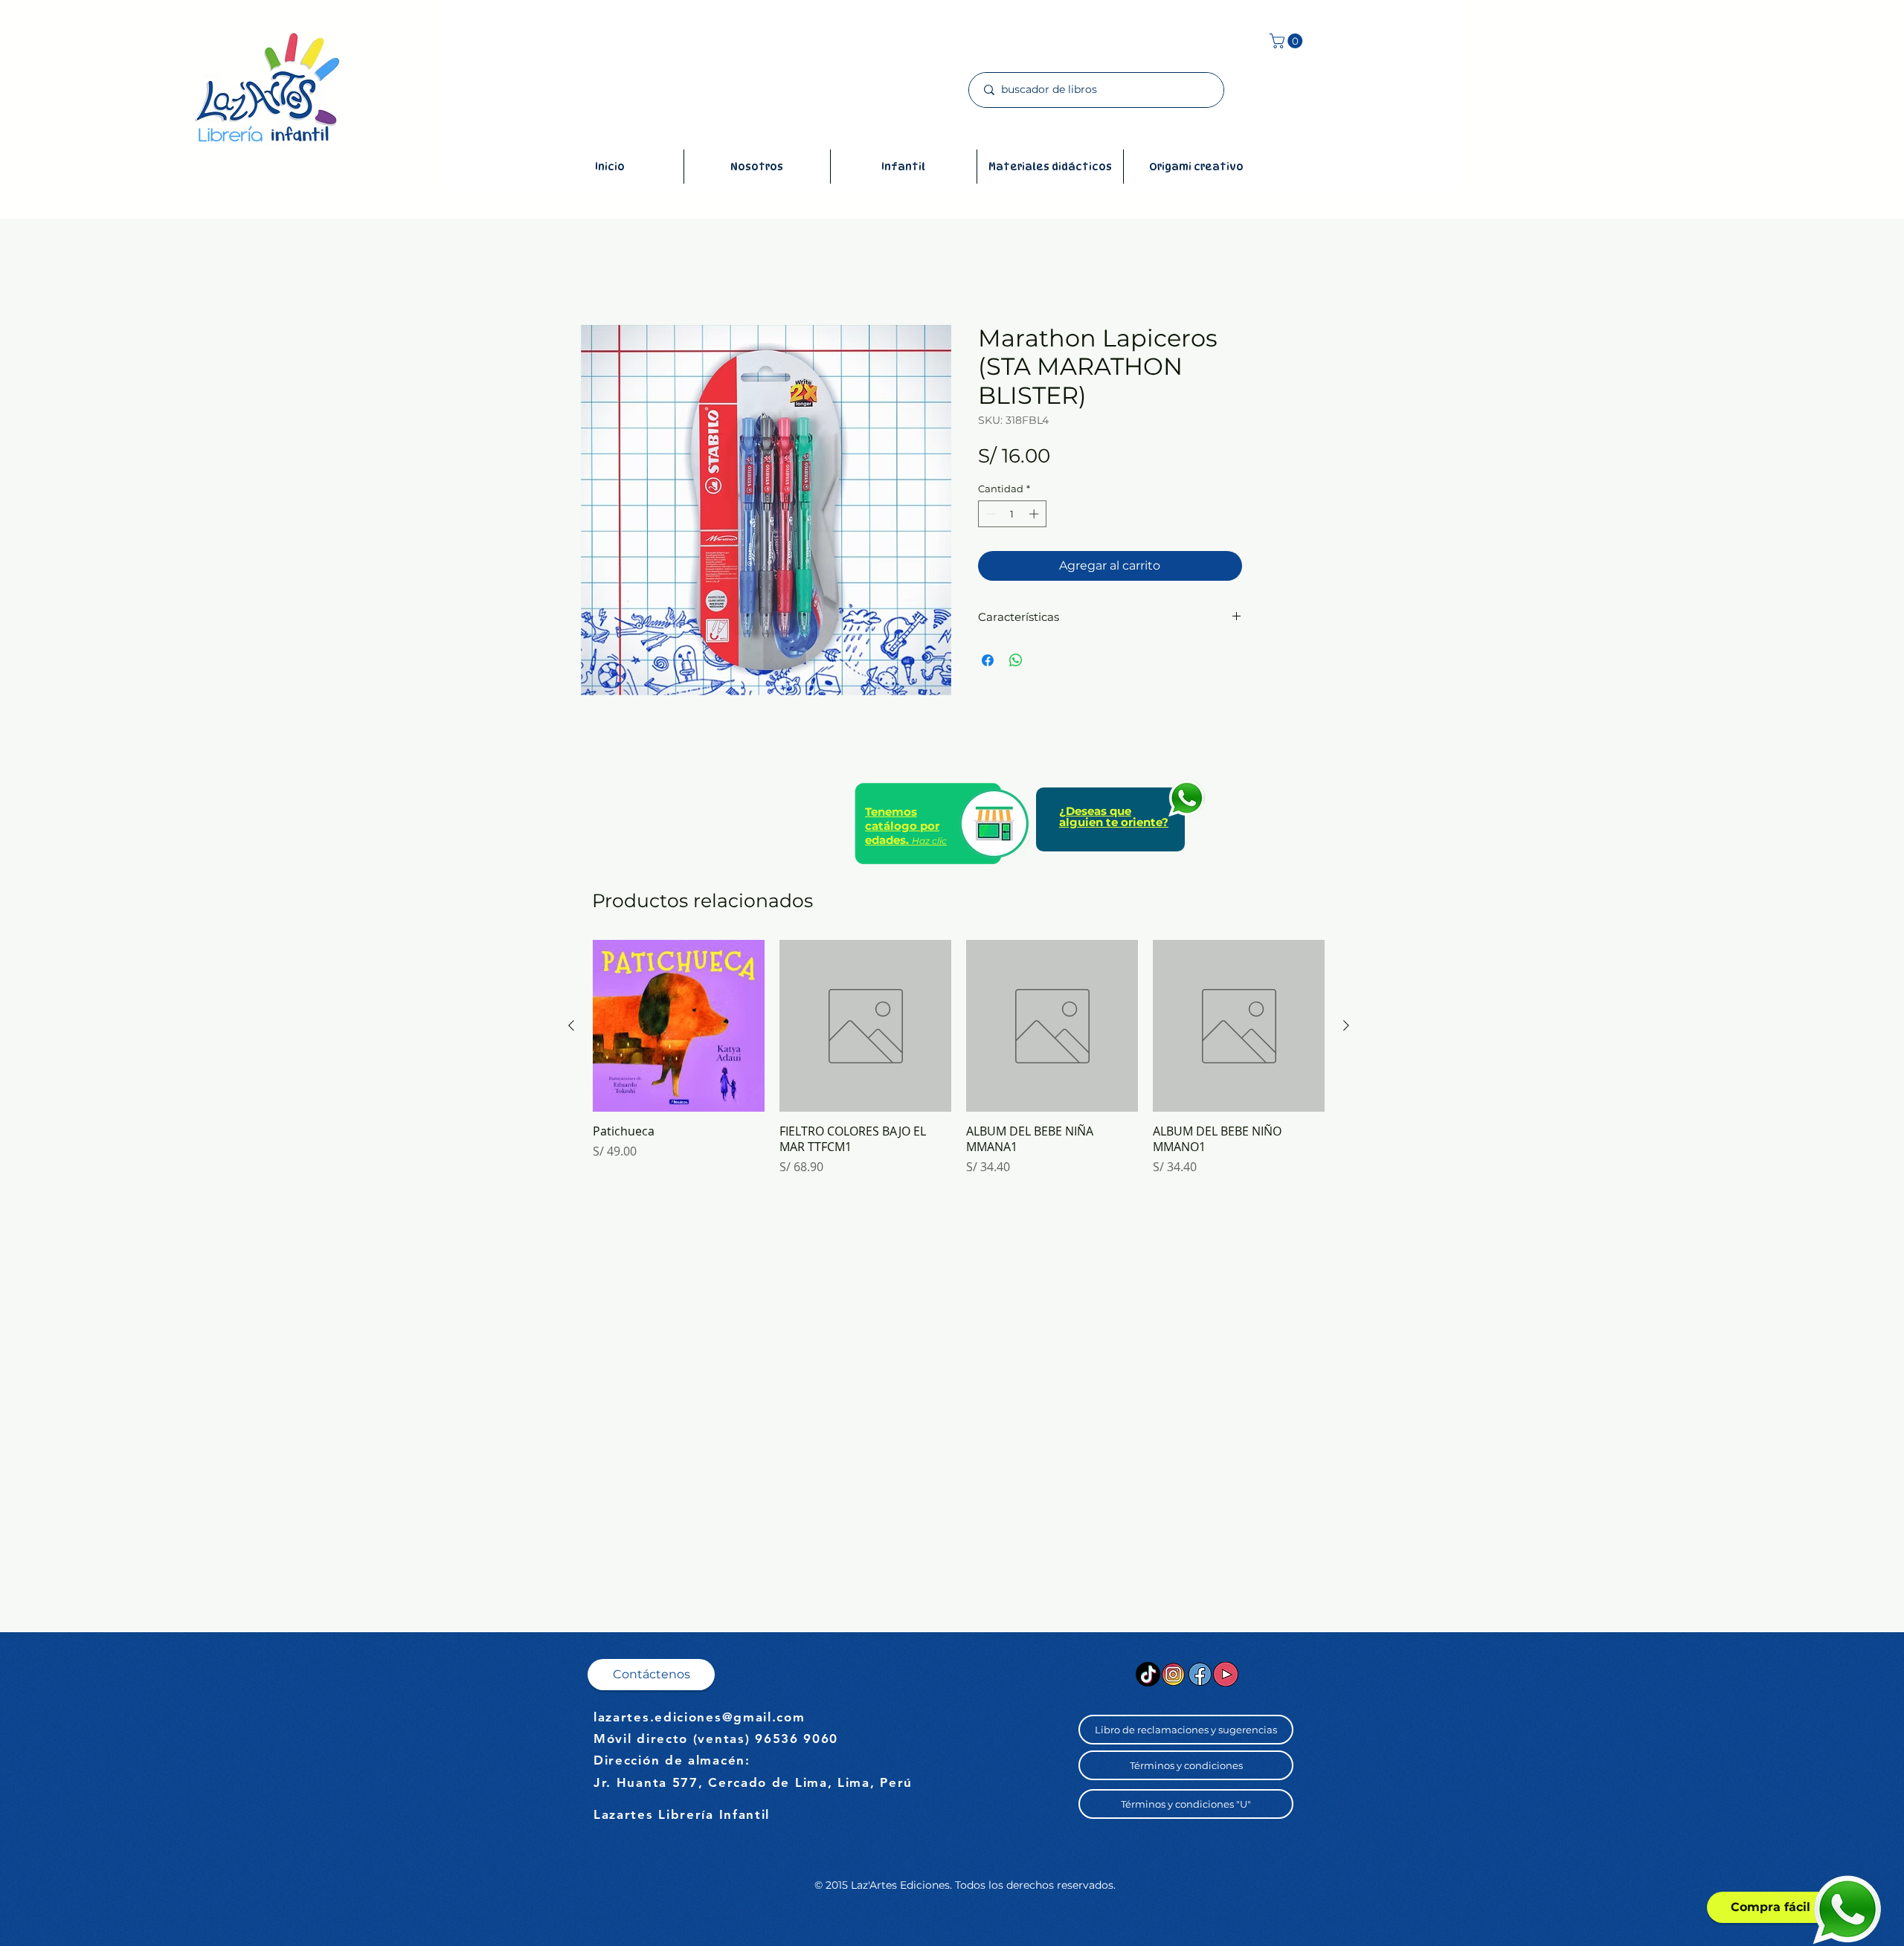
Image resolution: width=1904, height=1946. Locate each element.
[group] (959, 1065)
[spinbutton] (1012, 514)
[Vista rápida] (679, 1026)
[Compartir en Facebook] (988, 660)
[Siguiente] (1346, 1025)
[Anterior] (571, 1025)
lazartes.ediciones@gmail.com (699, 1717)
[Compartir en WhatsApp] (1016, 660)
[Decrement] (989, 514)
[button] (1288, 41)
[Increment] (1035, 514)
